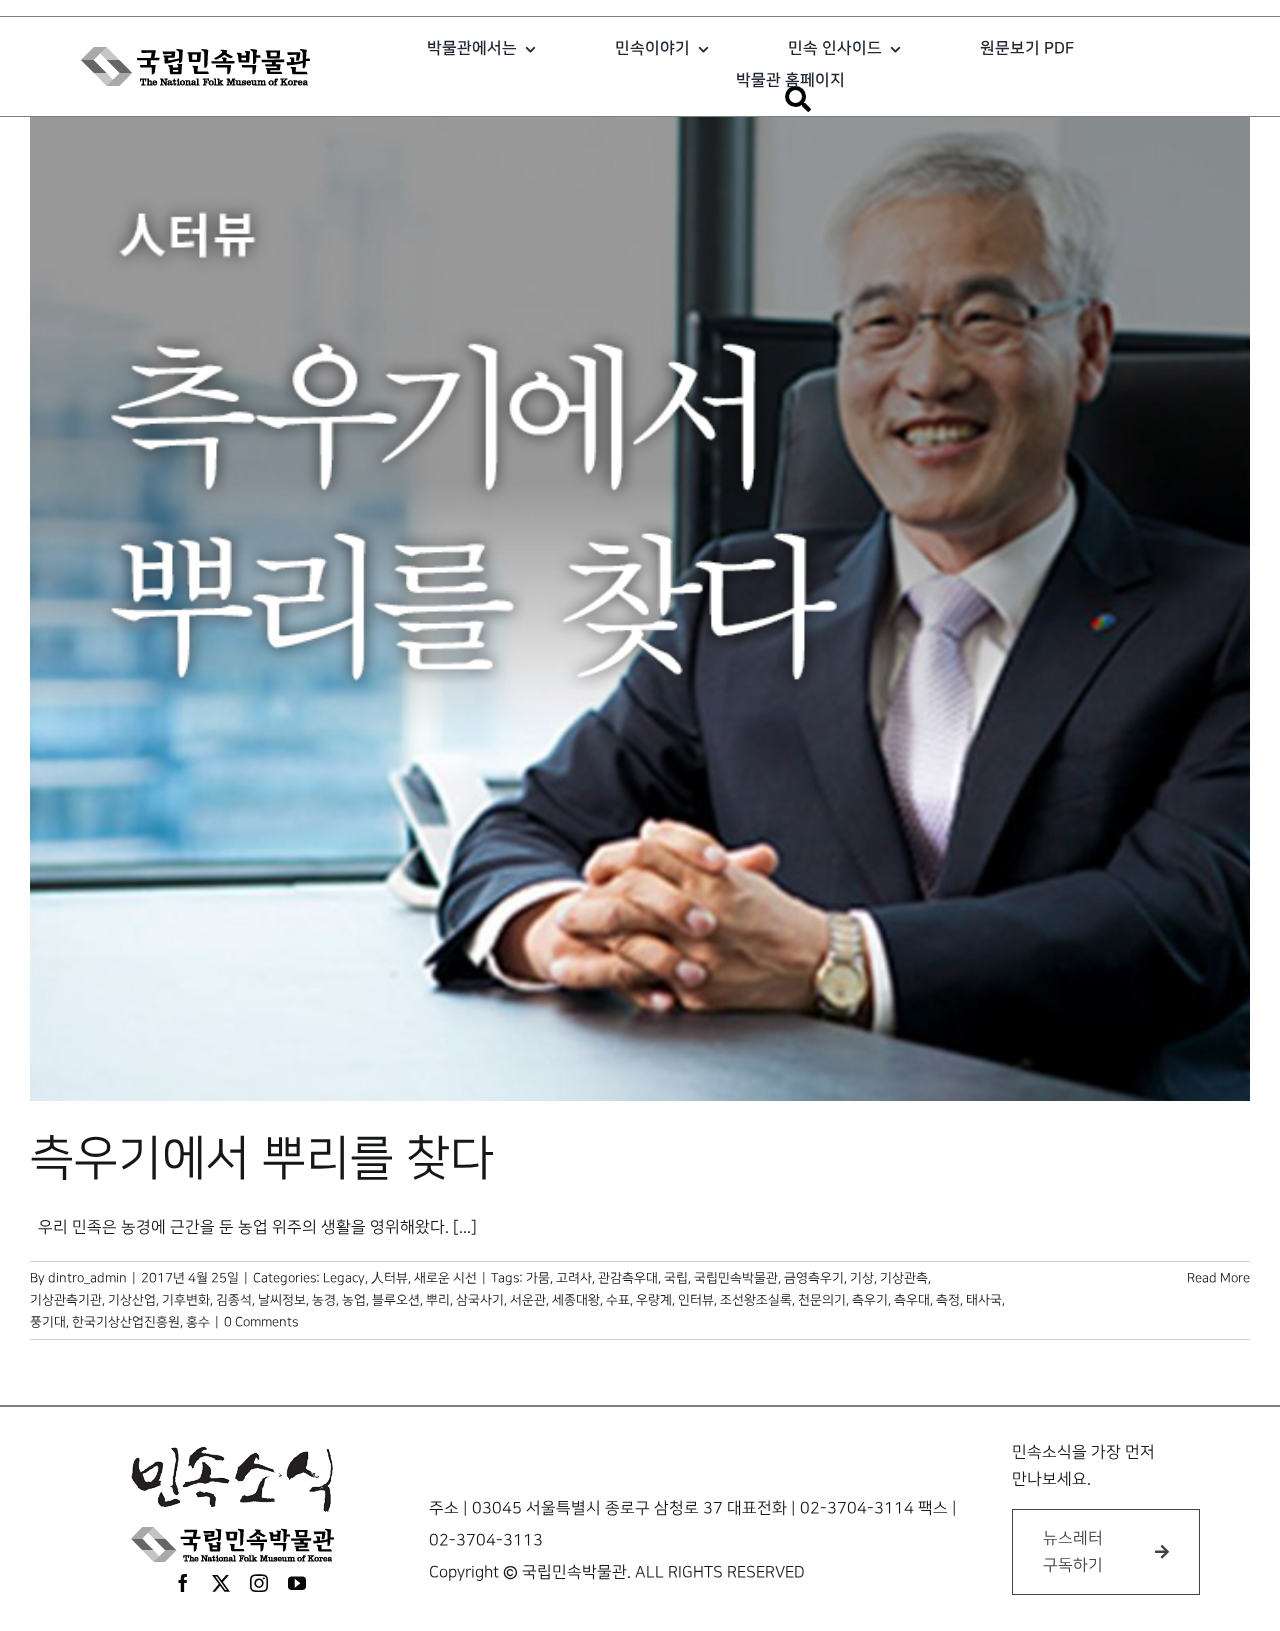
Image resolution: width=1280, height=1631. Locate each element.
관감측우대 (628, 1278)
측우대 (912, 1300)
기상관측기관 (66, 1300)
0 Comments (261, 1322)
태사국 (984, 1300)
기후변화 (186, 1300)
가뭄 (538, 1278)
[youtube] (297, 1583)
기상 (862, 1278)
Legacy (344, 1278)
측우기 (870, 1300)
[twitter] (221, 1583)
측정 (948, 1300)
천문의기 (822, 1300)
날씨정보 (282, 1300)
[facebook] (183, 1583)
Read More (1218, 1278)
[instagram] (259, 1583)
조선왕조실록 (756, 1300)
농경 (324, 1300)
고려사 (574, 1278)
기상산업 (132, 1300)
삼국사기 (480, 1300)
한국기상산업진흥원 (126, 1322)
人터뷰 (389, 1278)
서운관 (528, 1300)
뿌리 (438, 1300)
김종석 (234, 1300)
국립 (676, 1278)
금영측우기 (814, 1278)
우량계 (654, 1300)
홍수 (198, 1322)
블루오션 (396, 1300)
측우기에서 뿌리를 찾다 (262, 1159)
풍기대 (48, 1322)
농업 (354, 1300)
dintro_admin (87, 1278)
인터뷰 (696, 1300)
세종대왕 (576, 1300)
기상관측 (904, 1278)
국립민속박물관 (736, 1278)
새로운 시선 (445, 1278)
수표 (618, 1300)
